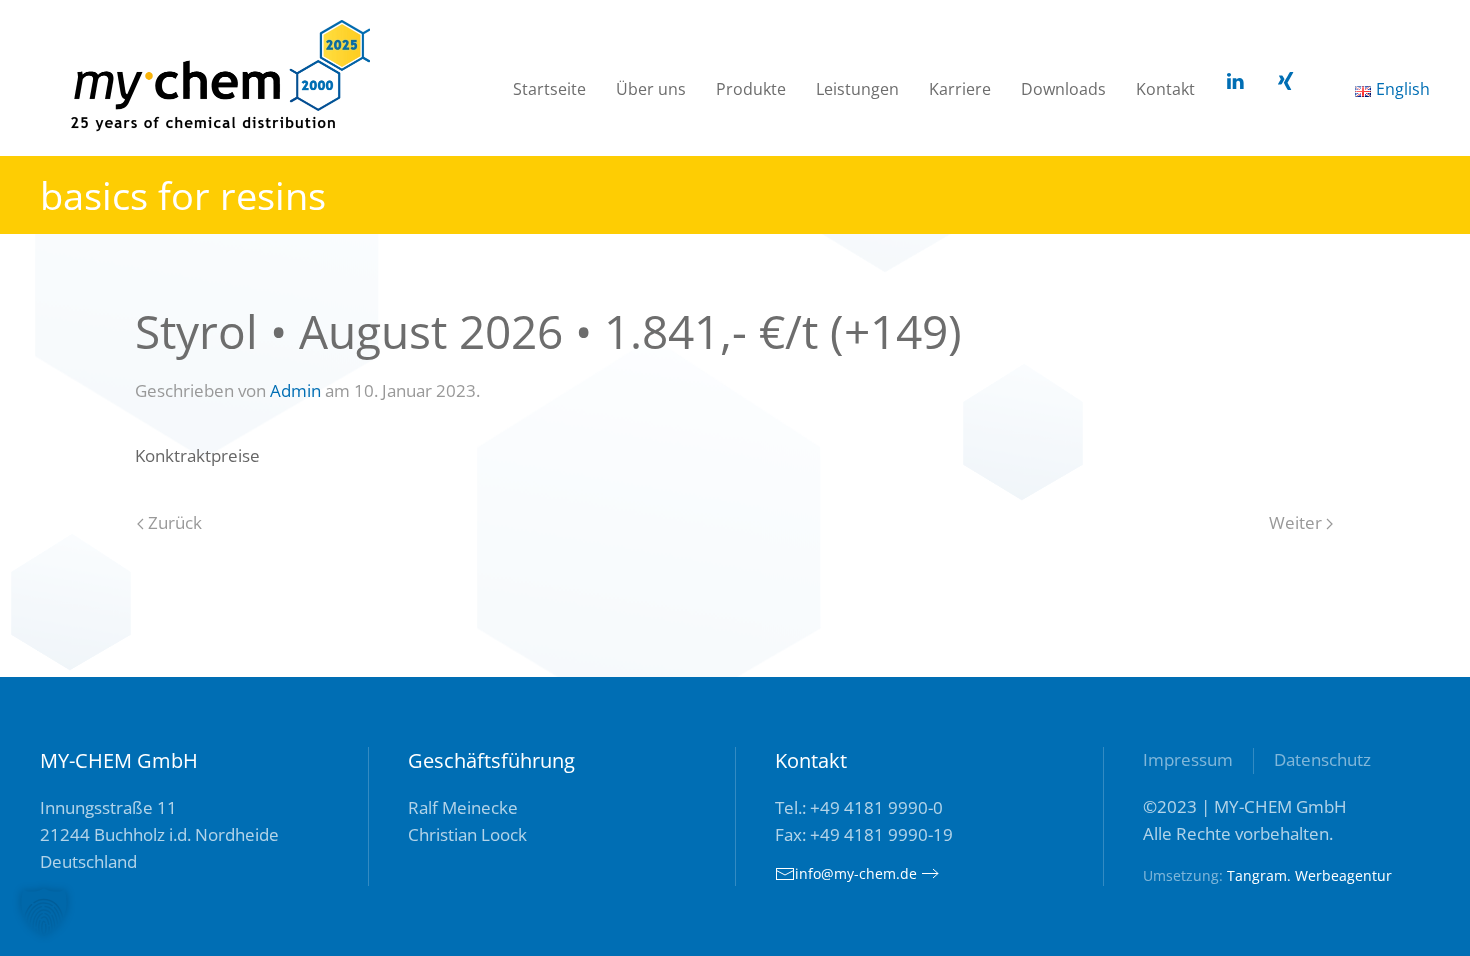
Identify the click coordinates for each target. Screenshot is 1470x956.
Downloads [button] (1063, 89)
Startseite (549, 89)
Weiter (1297, 522)
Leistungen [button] (857, 89)
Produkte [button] (751, 89)
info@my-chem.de (856, 873)
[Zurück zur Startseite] (220, 79)
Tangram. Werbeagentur (1309, 875)
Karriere (960, 89)
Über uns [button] (651, 89)
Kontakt (1165, 89)
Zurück (173, 522)
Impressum (1188, 759)
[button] (44, 912)
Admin (295, 390)
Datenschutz (1322, 759)
